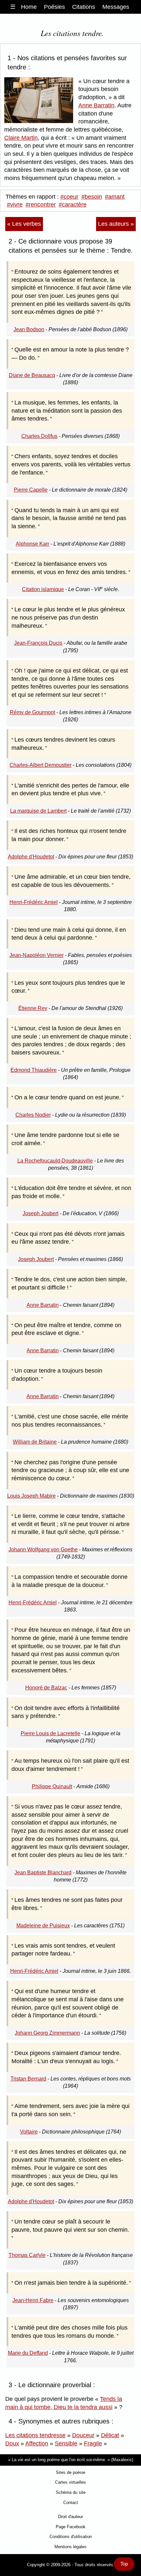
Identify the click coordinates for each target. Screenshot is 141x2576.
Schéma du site (71, 2492)
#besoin (92, 197)
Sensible (66, 2443)
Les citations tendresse (35, 2435)
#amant (115, 197)
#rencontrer (41, 205)
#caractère (73, 205)
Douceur (83, 2435)
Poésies (54, 7)
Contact (71, 2503)
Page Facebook (71, 2527)
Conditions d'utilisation (71, 2537)
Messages (116, 7)
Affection (37, 2443)
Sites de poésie (70, 2472)
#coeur (69, 197)
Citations (84, 7)
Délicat (110, 2435)
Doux (12, 2443)
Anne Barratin (96, 105)
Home (29, 7)
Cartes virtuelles (70, 2482)
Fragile (93, 2443)
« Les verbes (24, 224)
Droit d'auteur (70, 2517)
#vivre (15, 205)
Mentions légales (70, 2547)
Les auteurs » (116, 224)
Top (124, 2564)
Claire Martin (21, 138)
